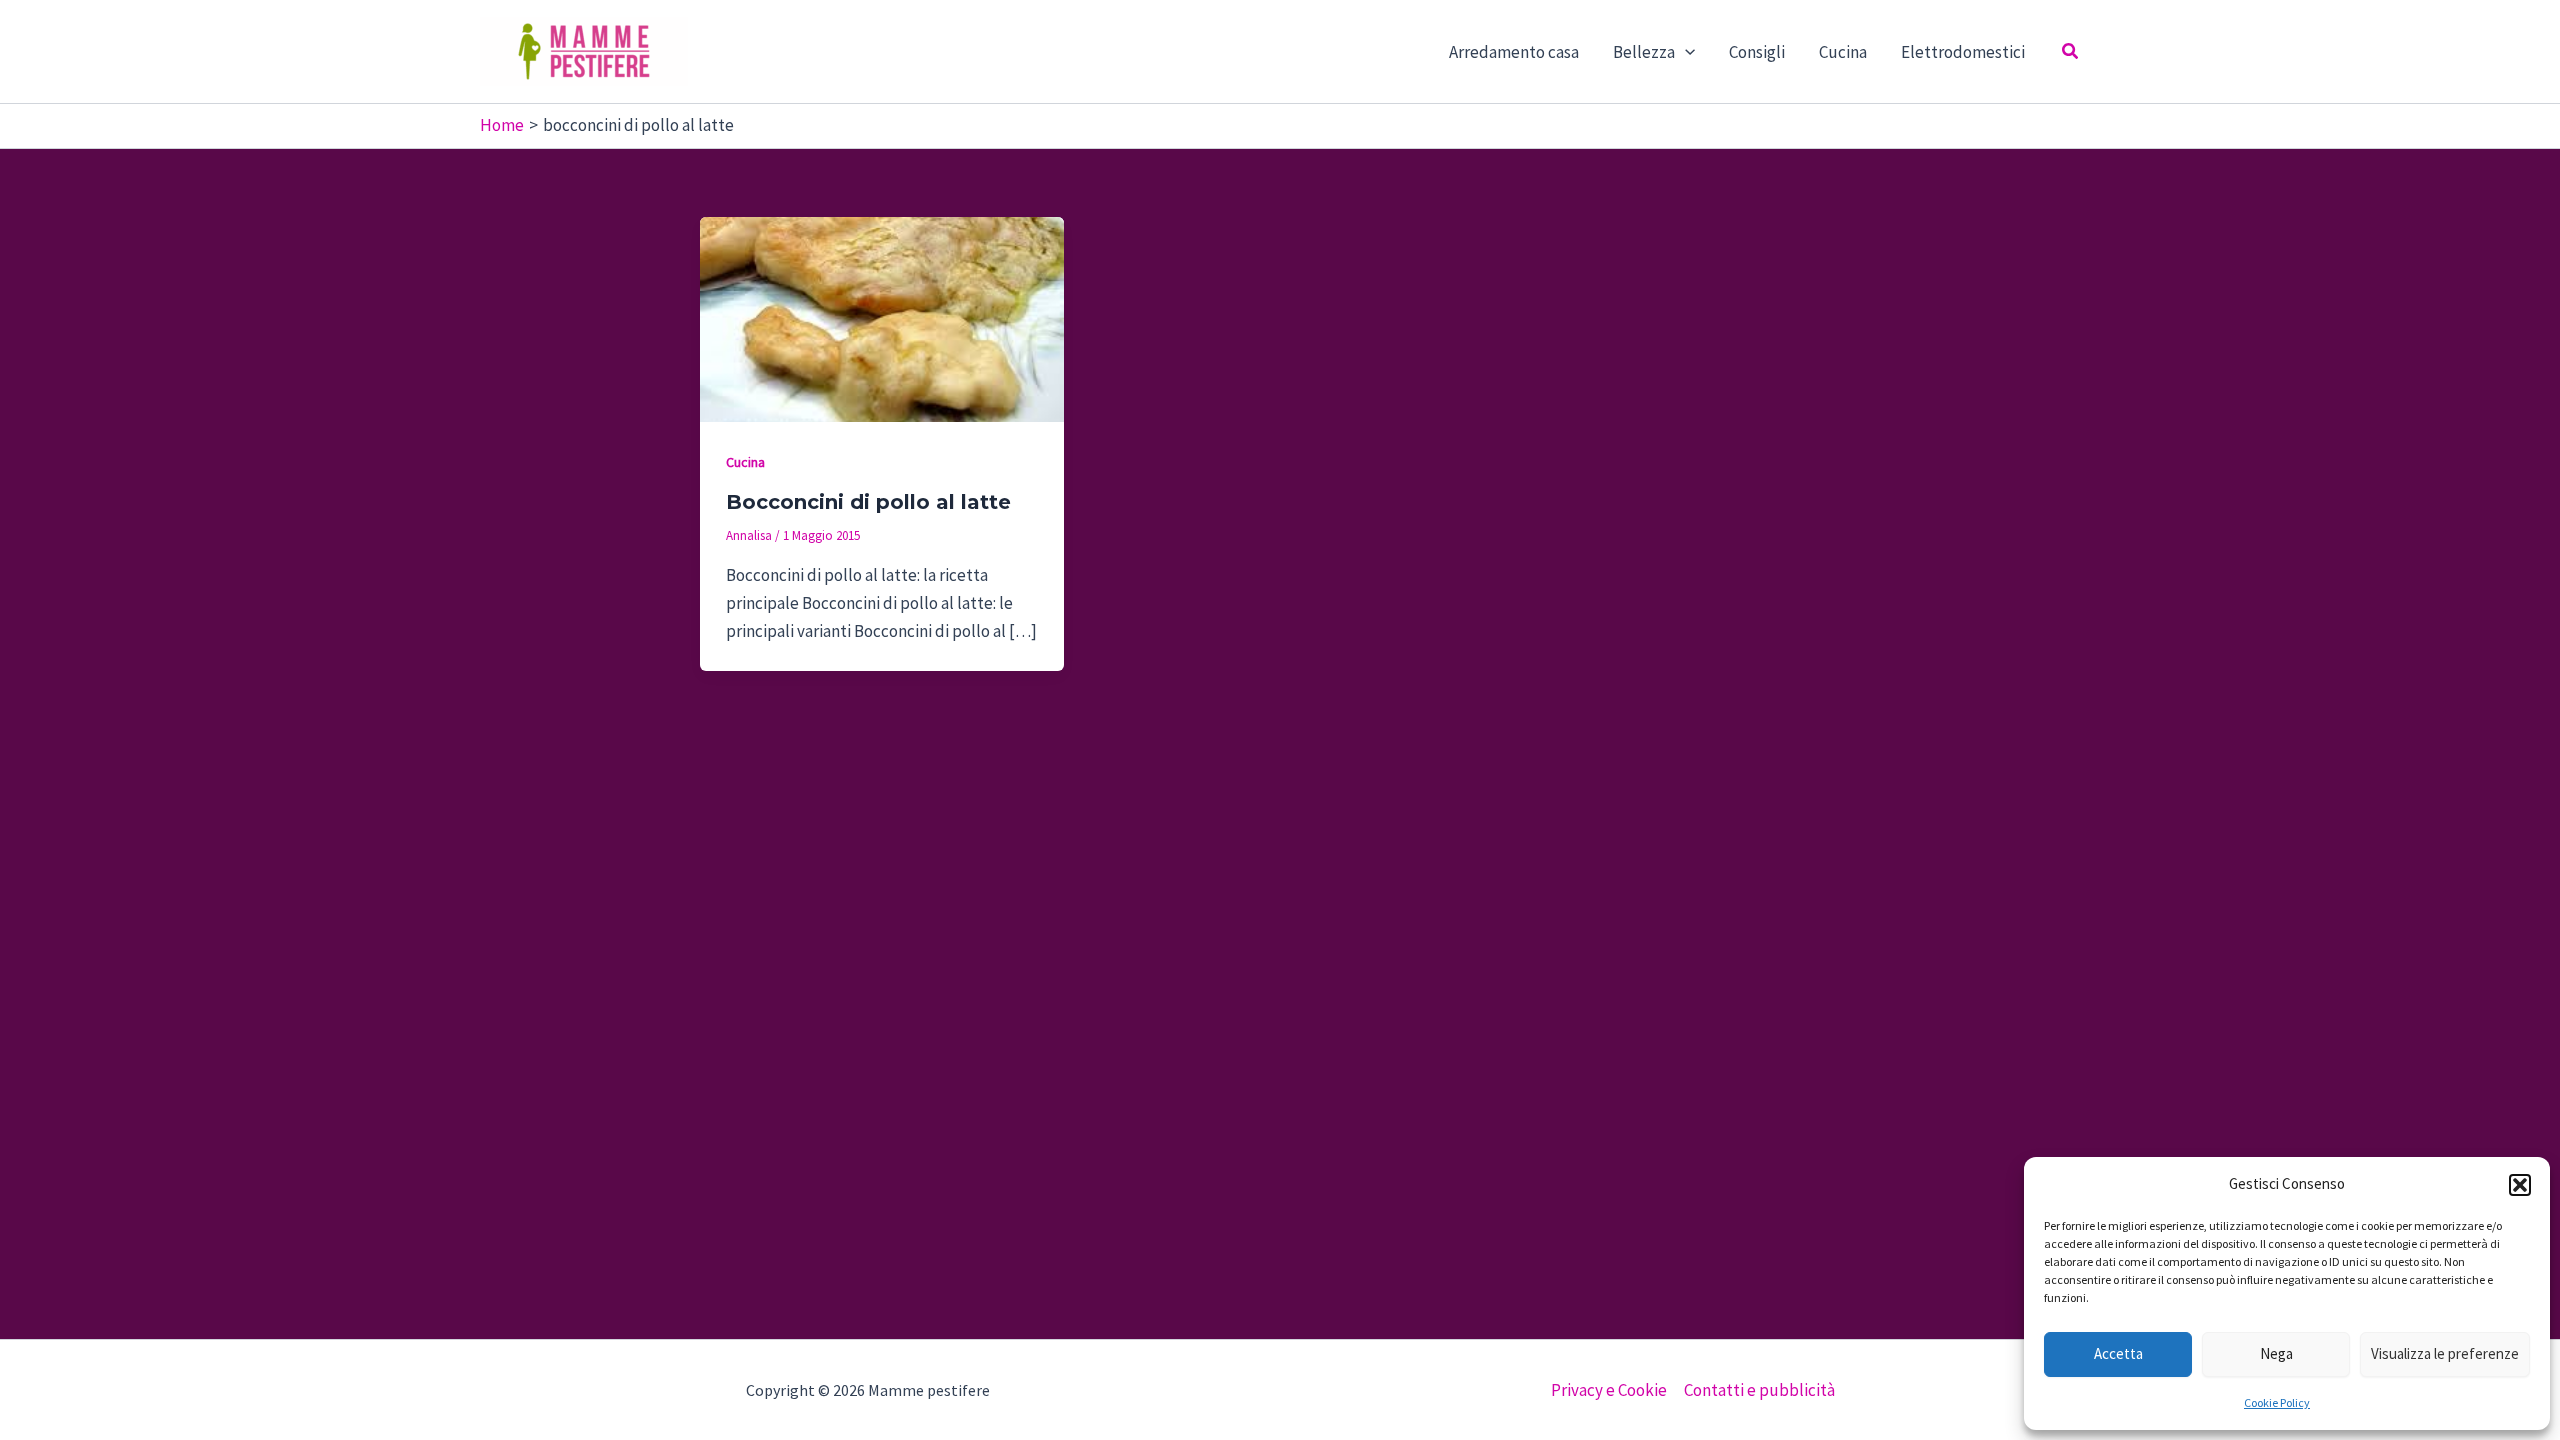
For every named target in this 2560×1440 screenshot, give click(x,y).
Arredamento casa (1514, 52)
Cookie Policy (2277, 1402)
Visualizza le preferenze (2445, 1353)
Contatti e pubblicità (1759, 1390)
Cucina (1843, 52)
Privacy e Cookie (1609, 1390)
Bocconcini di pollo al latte (868, 502)
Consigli (1757, 52)
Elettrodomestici (1963, 52)
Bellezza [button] (1644, 52)
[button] (2520, 1185)
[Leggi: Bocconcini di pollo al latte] (882, 317)
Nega (2276, 1353)
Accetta (2118, 1353)
